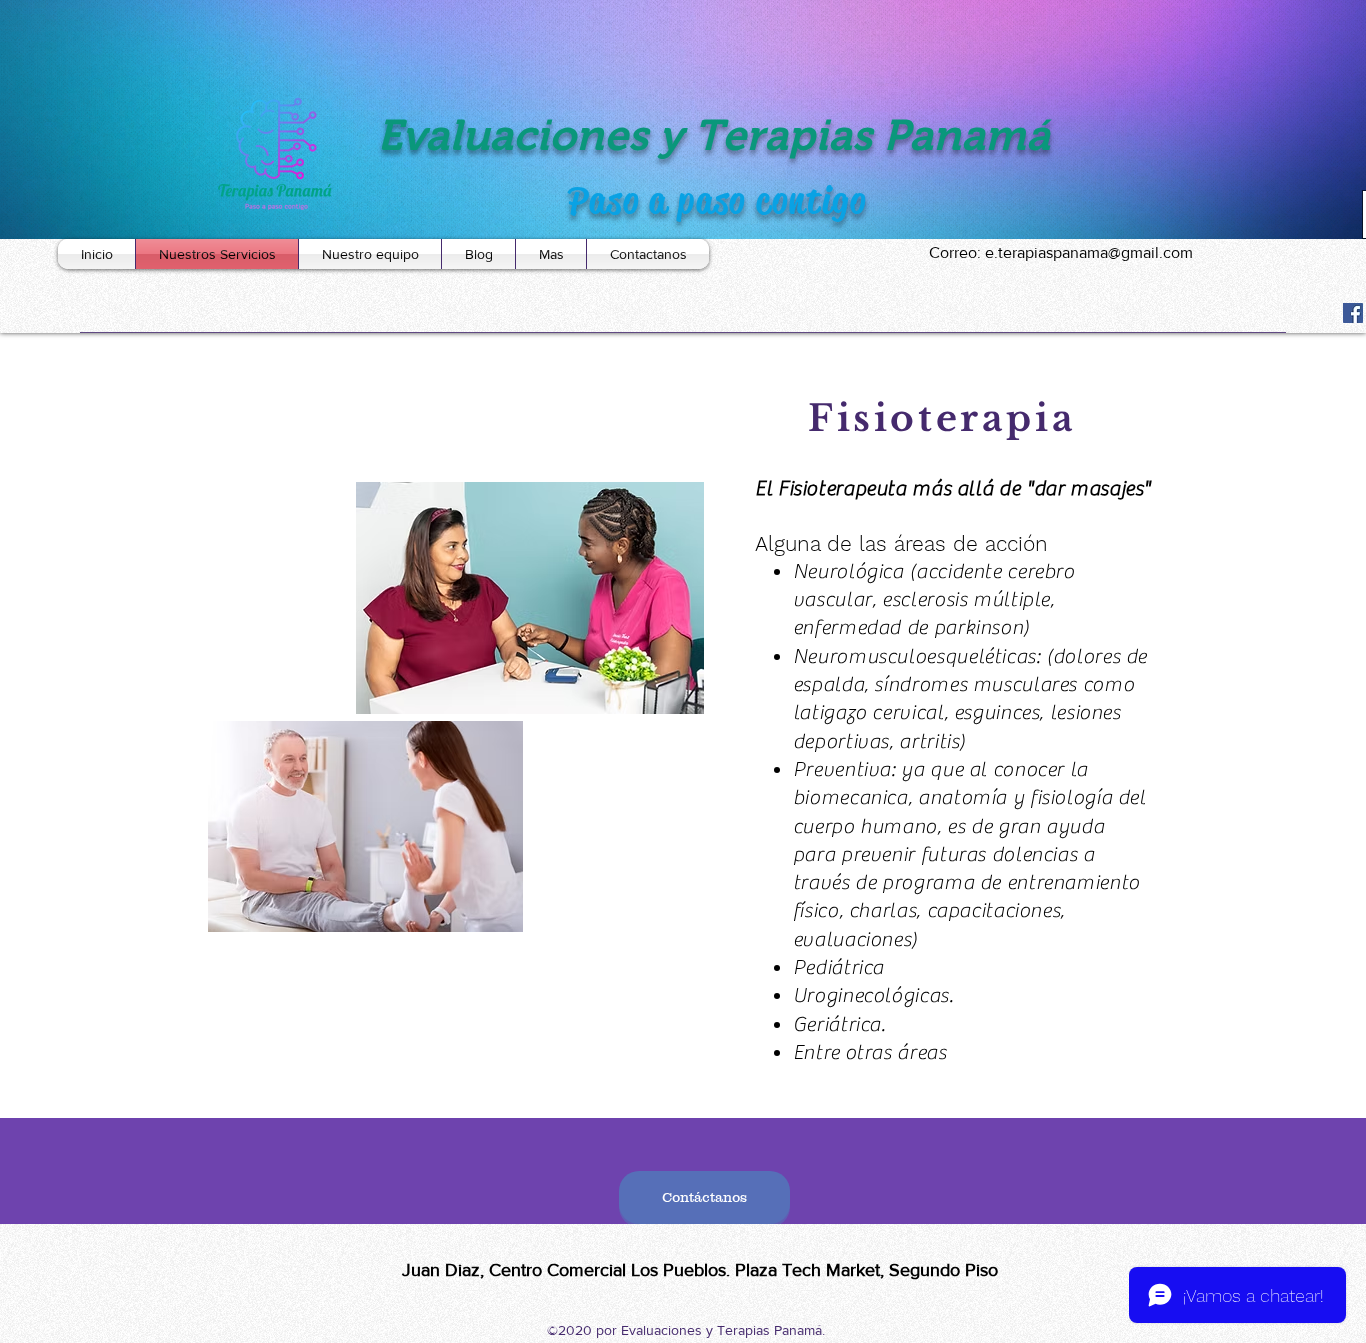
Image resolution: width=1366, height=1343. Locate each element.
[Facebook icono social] (1353, 313)
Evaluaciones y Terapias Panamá (713, 135)
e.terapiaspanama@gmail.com (1089, 252)
